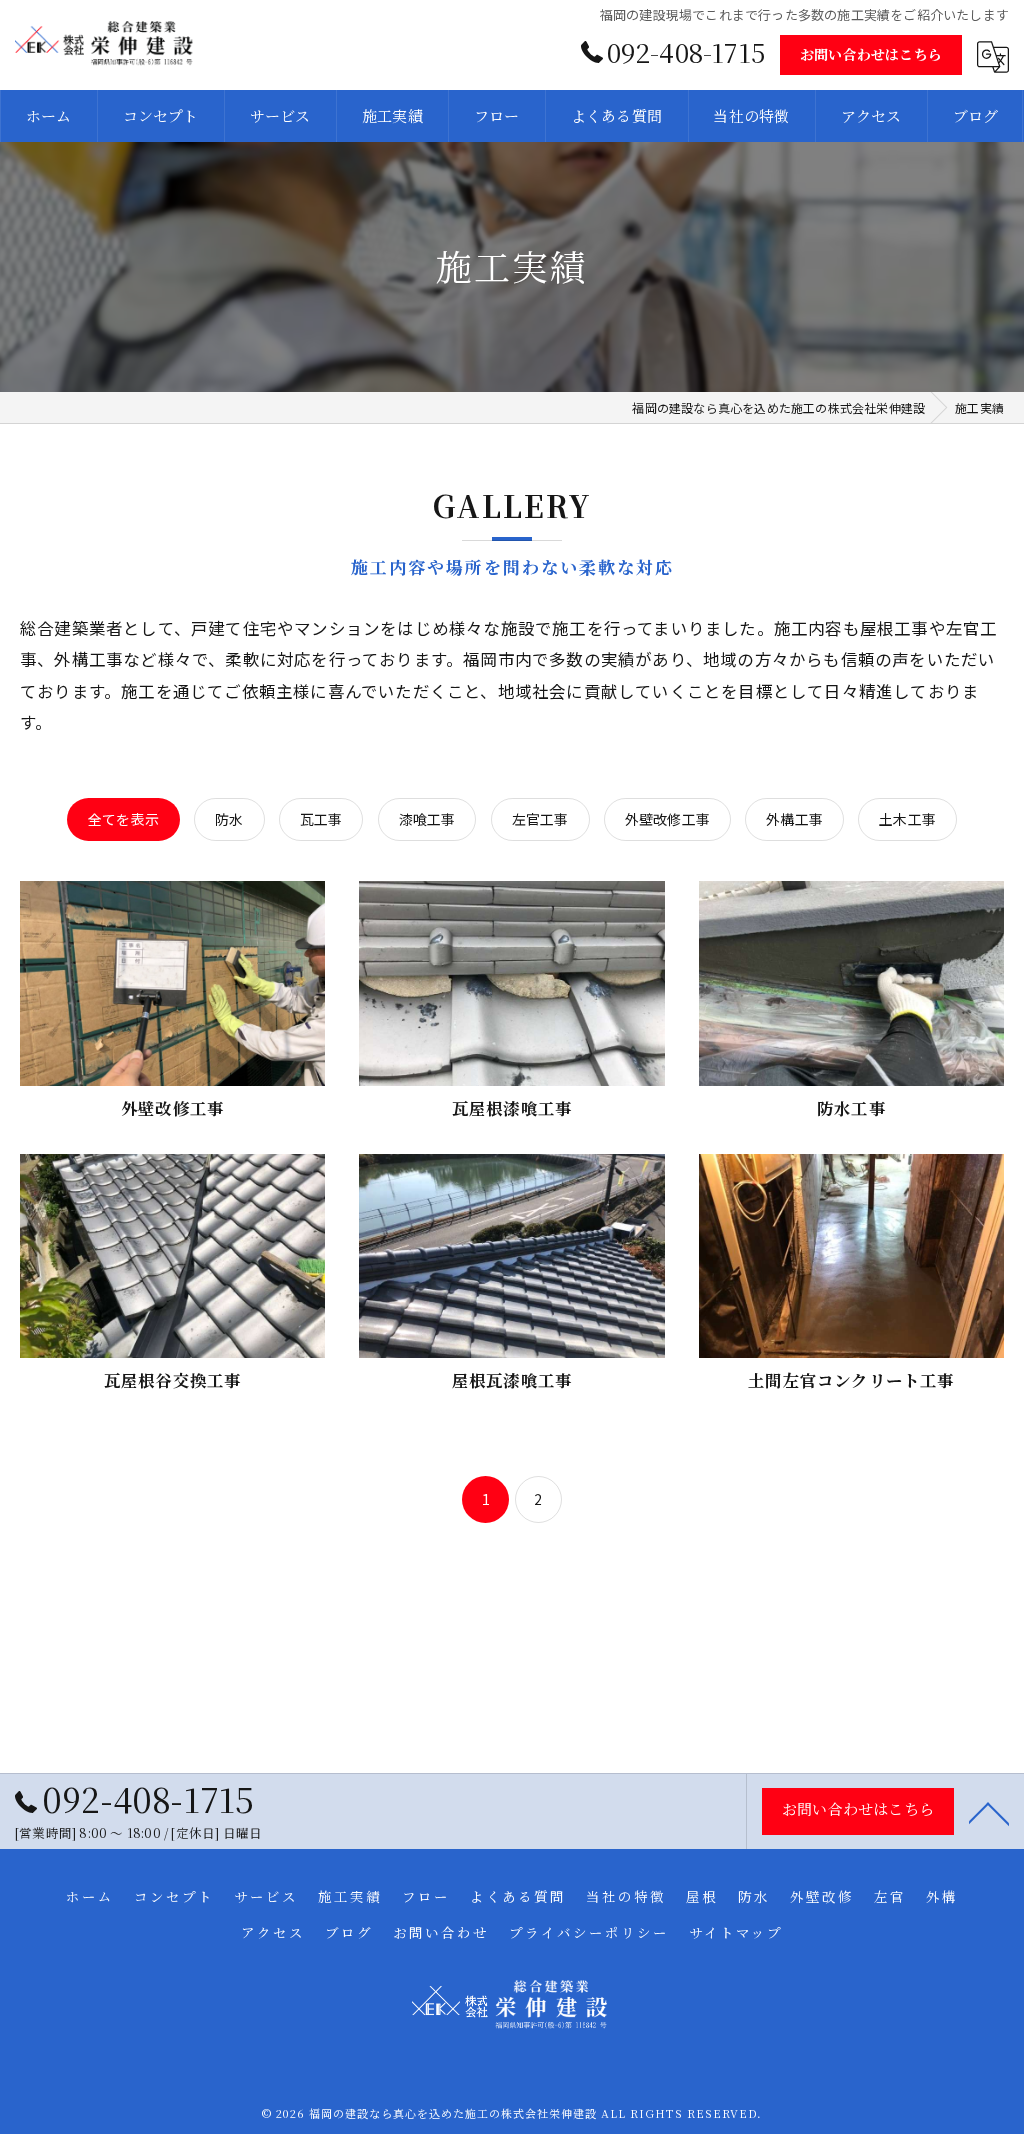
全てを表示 (123, 819)
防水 (229, 819)
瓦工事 (321, 819)
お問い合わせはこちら (871, 54)
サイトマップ (736, 1932)
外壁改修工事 (667, 819)
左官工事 (540, 819)
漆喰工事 (427, 819)
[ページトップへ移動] (989, 1812)
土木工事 (907, 819)
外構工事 (794, 819)
